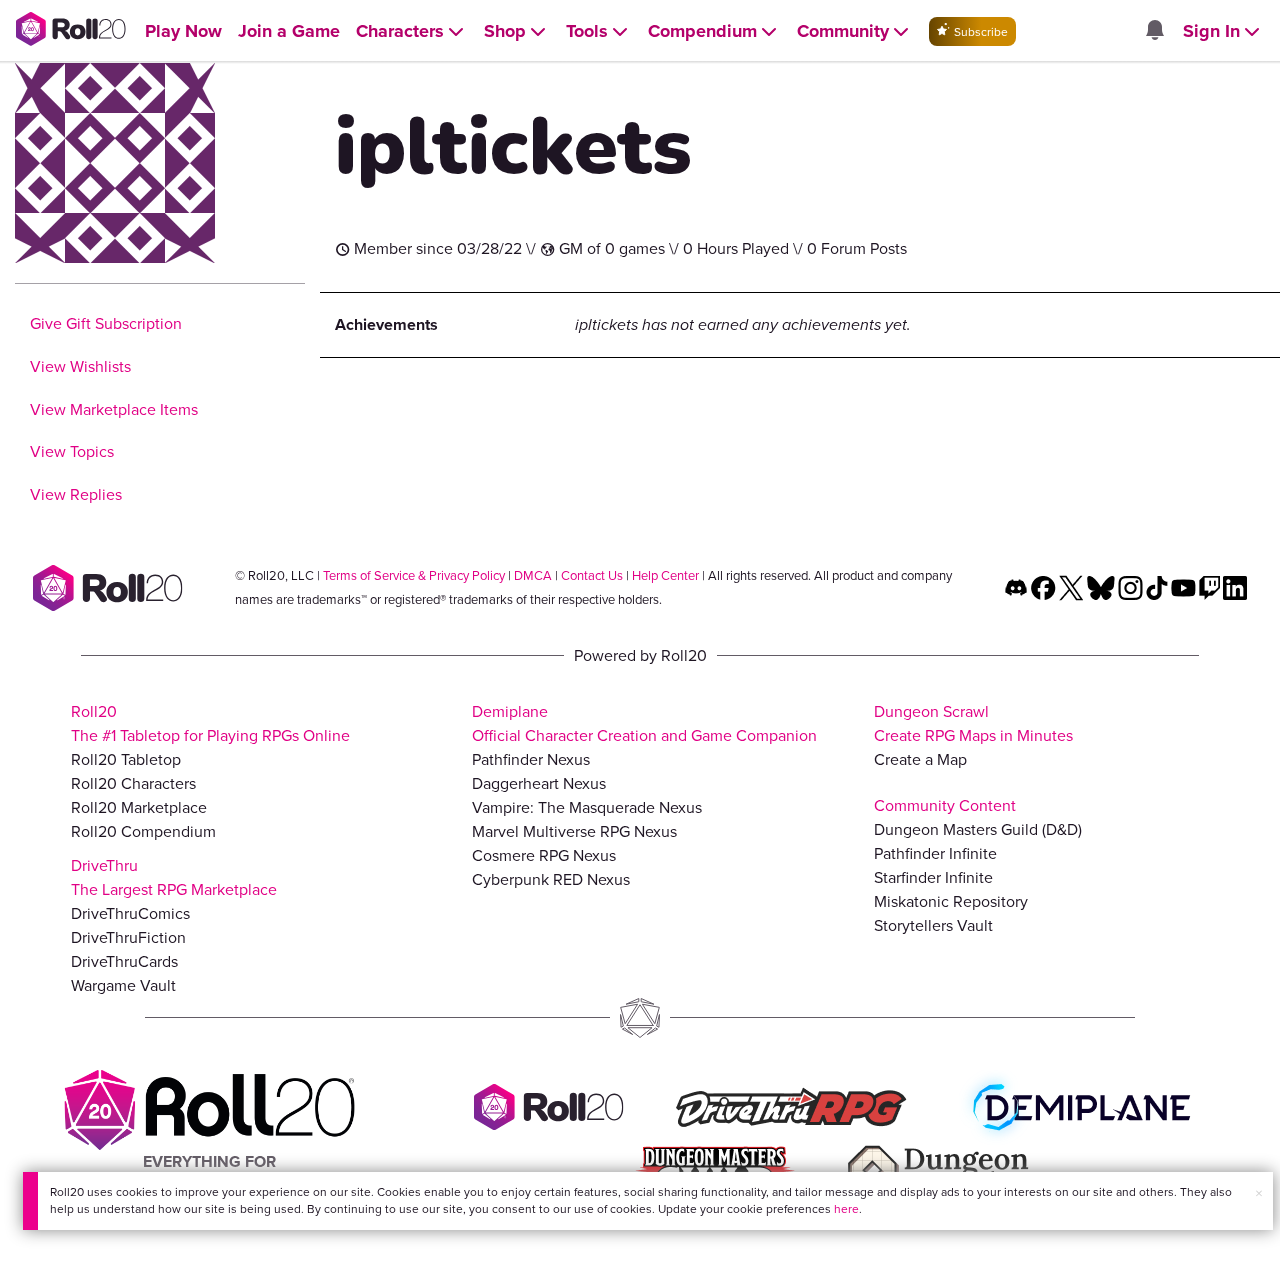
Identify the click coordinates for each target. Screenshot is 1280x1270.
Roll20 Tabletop (126, 759)
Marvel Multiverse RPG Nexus (574, 831)
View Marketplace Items (114, 409)
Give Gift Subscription (106, 323)
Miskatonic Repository (951, 901)
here (846, 1209)
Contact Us (592, 575)
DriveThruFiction (128, 937)
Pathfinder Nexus (531, 759)
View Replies (76, 494)
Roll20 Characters (133, 783)
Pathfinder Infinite (935, 853)
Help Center (665, 575)
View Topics (72, 451)
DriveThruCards (124, 961)
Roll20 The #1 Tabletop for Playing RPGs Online (210, 723)
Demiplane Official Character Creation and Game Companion (644, 723)
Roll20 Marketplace (139, 807)
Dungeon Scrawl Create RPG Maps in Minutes (973, 723)
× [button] (1259, 1193)
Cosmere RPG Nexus (544, 855)
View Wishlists (80, 366)
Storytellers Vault (933, 925)
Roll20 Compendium (143, 831)
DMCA (533, 575)
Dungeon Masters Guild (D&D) (978, 829)
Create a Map (920, 759)
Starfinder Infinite (933, 877)
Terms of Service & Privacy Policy (414, 575)
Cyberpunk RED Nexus (551, 879)
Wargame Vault (123, 985)
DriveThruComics (130, 913)
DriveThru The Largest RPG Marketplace (174, 877)
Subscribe (979, 32)
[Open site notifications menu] (1154, 31)
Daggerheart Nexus (539, 783)
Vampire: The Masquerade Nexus (587, 807)
